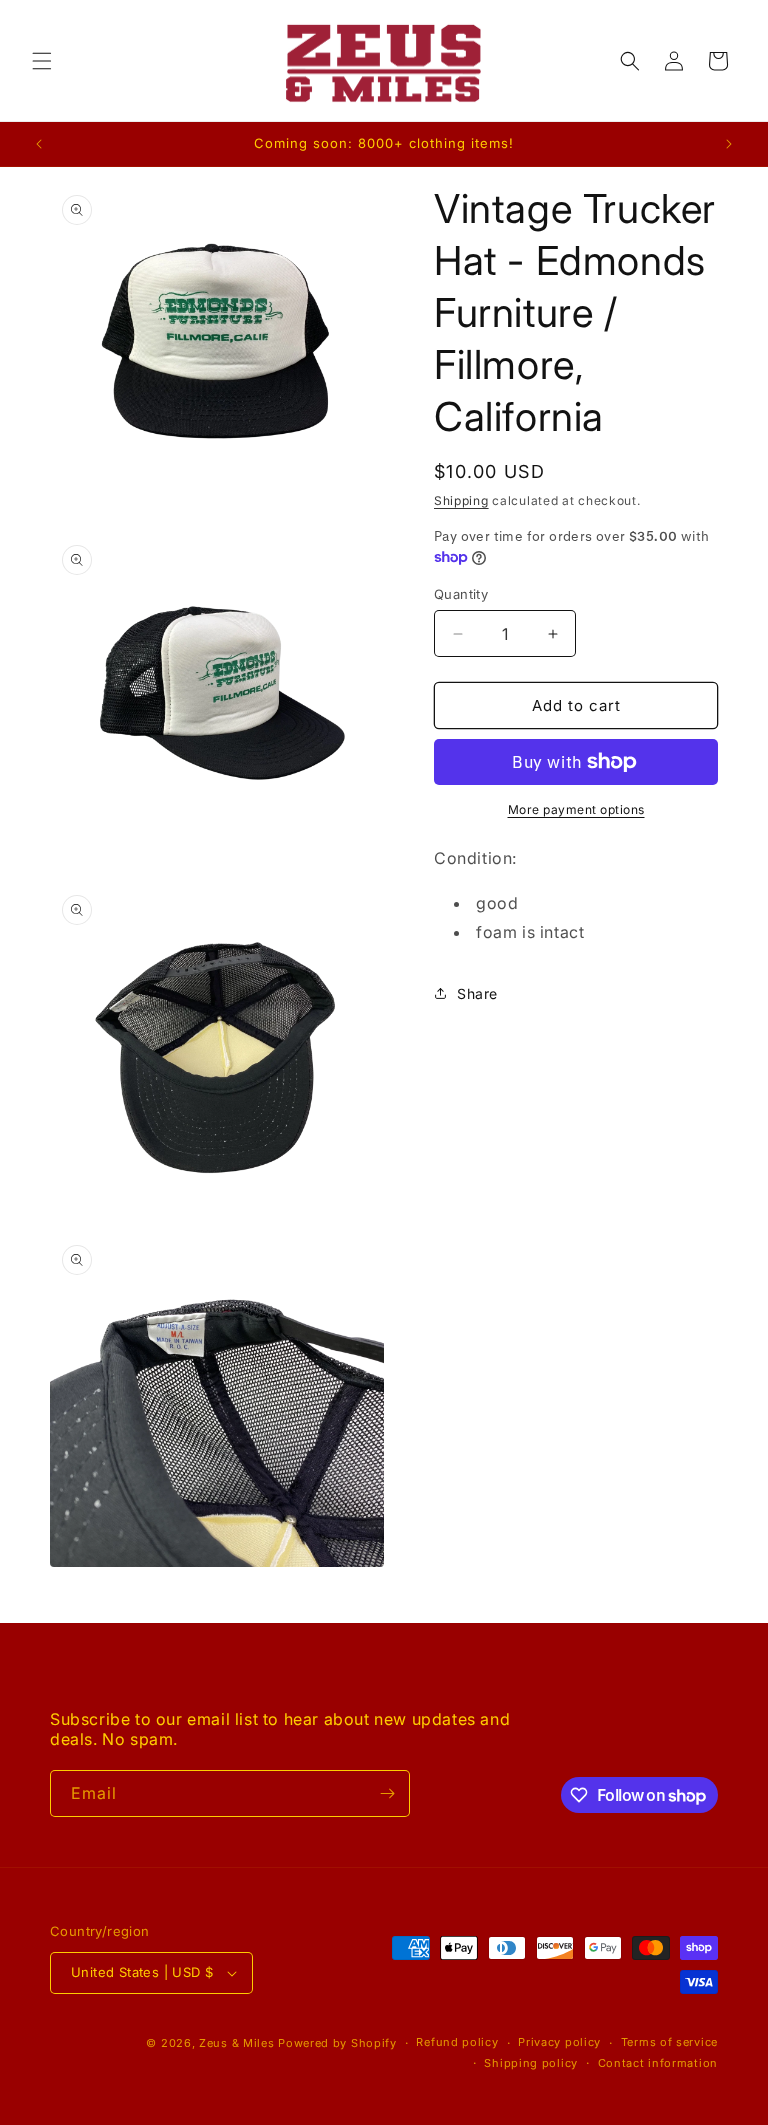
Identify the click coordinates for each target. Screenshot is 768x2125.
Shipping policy (531, 2063)
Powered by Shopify (337, 2043)
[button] (42, 61)
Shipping (461, 500)
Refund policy (457, 2042)
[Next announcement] (729, 144)
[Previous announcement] (39, 144)
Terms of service (669, 2042)
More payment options (576, 809)
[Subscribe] (387, 1793)
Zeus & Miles (236, 2043)
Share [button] (477, 993)
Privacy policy (559, 2042)
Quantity (461, 594)
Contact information (658, 2063)
